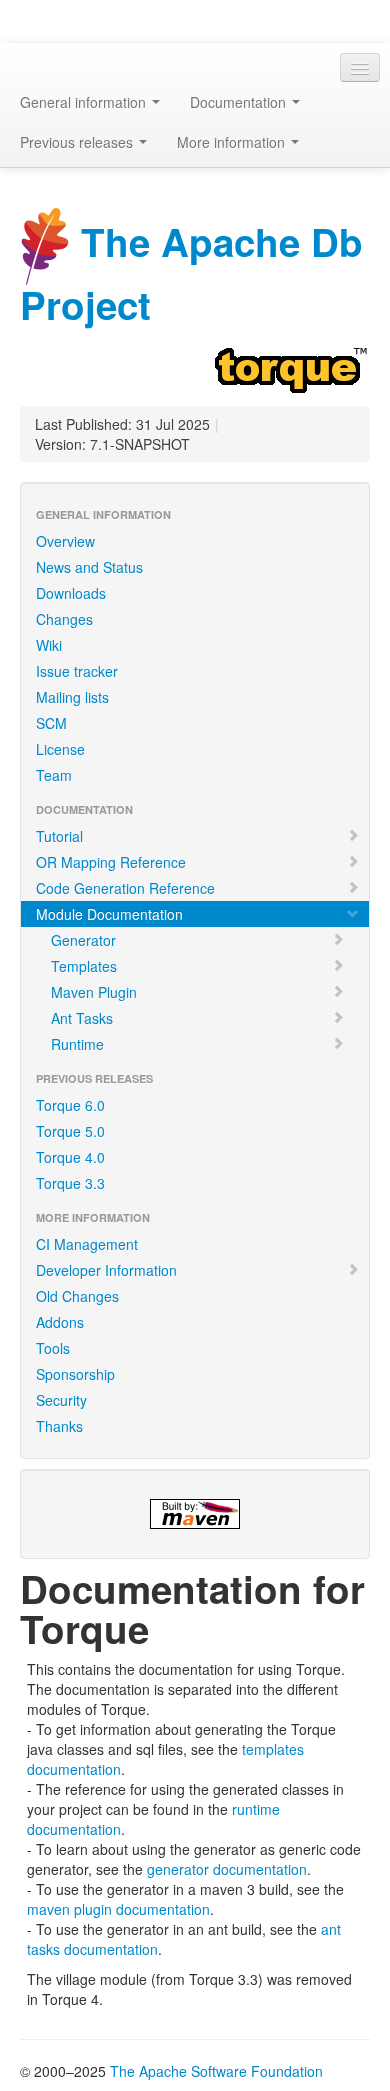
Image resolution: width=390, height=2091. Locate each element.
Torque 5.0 (70, 1131)
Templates (84, 966)
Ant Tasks (82, 1018)
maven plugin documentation (118, 1909)
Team (54, 775)
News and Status (89, 567)
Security (61, 1400)
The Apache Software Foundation (216, 2071)
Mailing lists (72, 697)
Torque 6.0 (70, 1105)
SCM (51, 723)
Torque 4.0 (70, 1157)
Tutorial (59, 836)
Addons (60, 1322)
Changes (64, 619)
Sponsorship (75, 1374)
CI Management (87, 1244)
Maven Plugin (94, 992)
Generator (83, 940)
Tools (53, 1348)
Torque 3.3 (70, 1183)
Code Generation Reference (125, 888)
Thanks (59, 1426)
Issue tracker (77, 671)
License (60, 749)
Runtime (77, 1044)
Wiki (49, 645)
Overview (65, 541)
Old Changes (77, 1296)
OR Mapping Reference (111, 862)
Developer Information (106, 1270)
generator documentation (227, 1869)
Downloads (71, 593)
